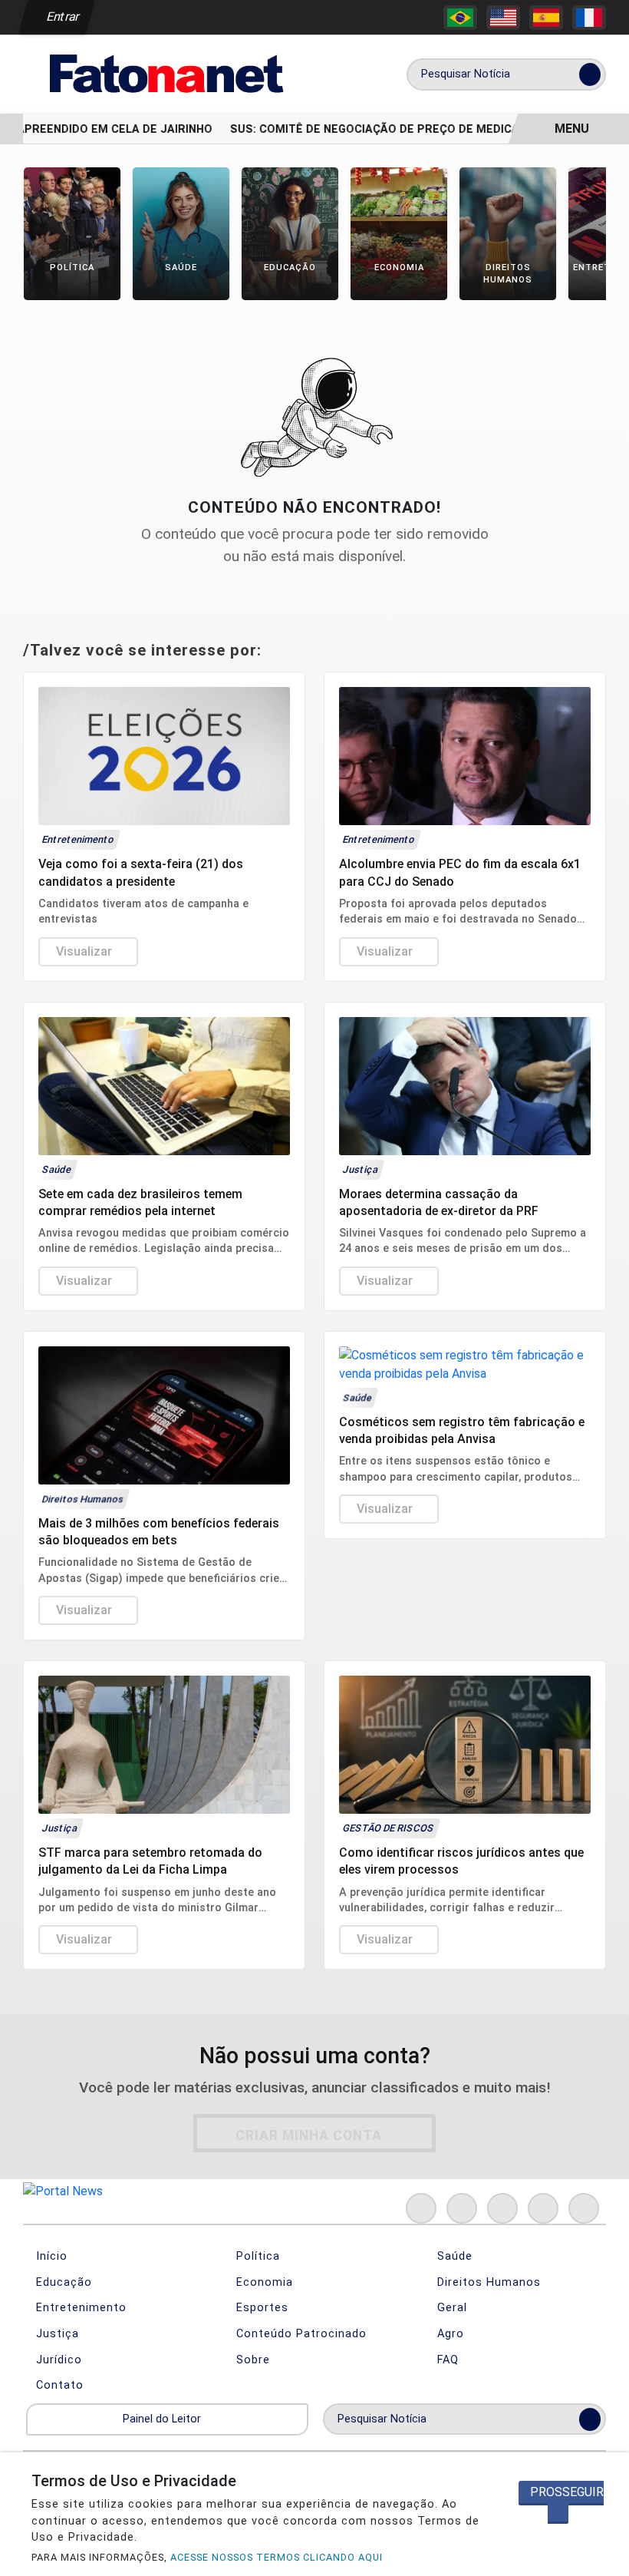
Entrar (62, 17)
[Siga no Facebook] (421, 2208)
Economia (263, 2282)
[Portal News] (164, 73)
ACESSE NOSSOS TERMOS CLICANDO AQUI (277, 2557)
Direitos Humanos (487, 2282)
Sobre (251, 2360)
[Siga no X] (502, 2208)
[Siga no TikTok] (584, 2208)
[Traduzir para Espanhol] (546, 18)
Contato (58, 2385)
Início (50, 2256)
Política (256, 2256)
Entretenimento (79, 2308)
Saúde (453, 2256)
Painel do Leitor (163, 2419)
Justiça (56, 2334)
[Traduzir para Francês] (589, 18)
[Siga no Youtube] (543, 2208)
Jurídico (57, 2360)
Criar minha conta (309, 2135)
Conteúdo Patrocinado (300, 2334)
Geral (450, 2308)
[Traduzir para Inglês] (503, 18)
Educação (62, 2282)
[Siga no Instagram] (462, 2208)
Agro (449, 2334)
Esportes (260, 2308)
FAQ (446, 2360)
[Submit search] (590, 74)
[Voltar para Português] (460, 18)
